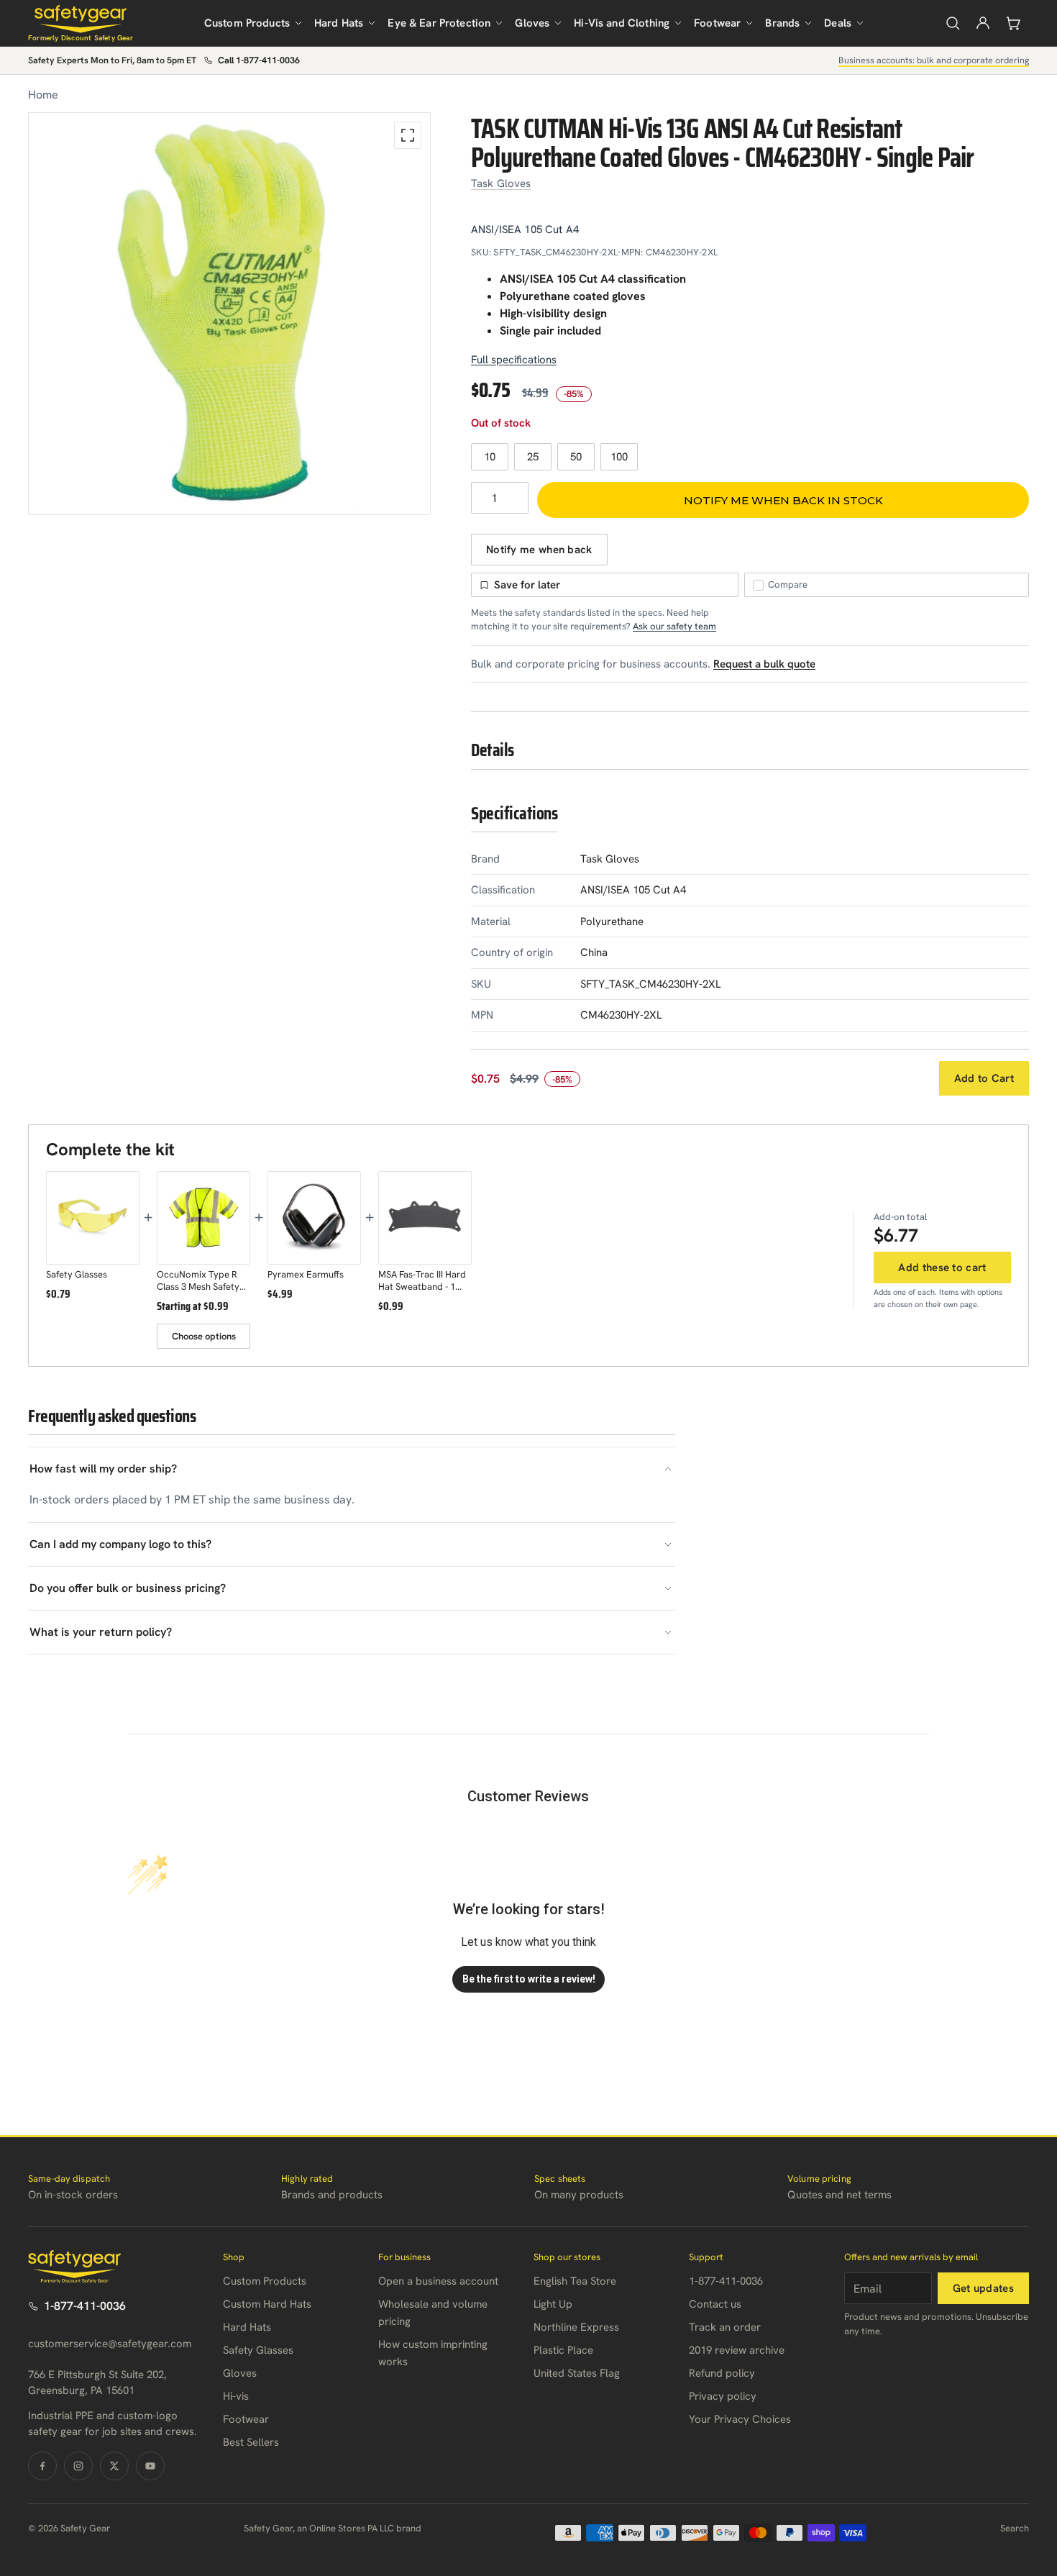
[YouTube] (150, 2466)
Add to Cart (984, 1078)
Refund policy (722, 2373)
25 (533, 457)
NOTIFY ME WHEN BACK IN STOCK (783, 500)
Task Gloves (501, 183)
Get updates (983, 2288)
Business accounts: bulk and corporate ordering (934, 60)
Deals (838, 23)
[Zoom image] (408, 135)
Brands (782, 23)
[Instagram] (78, 2466)
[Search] (953, 23)
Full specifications (514, 360)
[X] (114, 2466)
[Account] (983, 23)
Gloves (532, 23)
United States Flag (577, 2373)
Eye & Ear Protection (439, 23)
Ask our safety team (674, 626)
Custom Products (247, 23)
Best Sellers (251, 2442)
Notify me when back (539, 550)
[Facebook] (42, 2466)
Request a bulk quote (764, 664)
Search (1015, 2528)
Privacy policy (723, 2396)
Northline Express (576, 2327)
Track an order (725, 2327)
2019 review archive (737, 2350)
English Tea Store (575, 2281)
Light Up (553, 2304)
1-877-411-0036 (85, 2306)
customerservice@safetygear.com (110, 2344)
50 (576, 457)
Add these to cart (942, 1267)
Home (43, 95)
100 (619, 457)
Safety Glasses (258, 2350)
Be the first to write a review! (529, 1979)
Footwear (717, 23)
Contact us (715, 2304)
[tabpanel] (229, 314)
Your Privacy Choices (740, 2419)
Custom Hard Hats (267, 2304)
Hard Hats (339, 23)
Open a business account (438, 2281)
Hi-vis (236, 2396)
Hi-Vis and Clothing (622, 23)
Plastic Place (563, 2350)
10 (490, 457)
